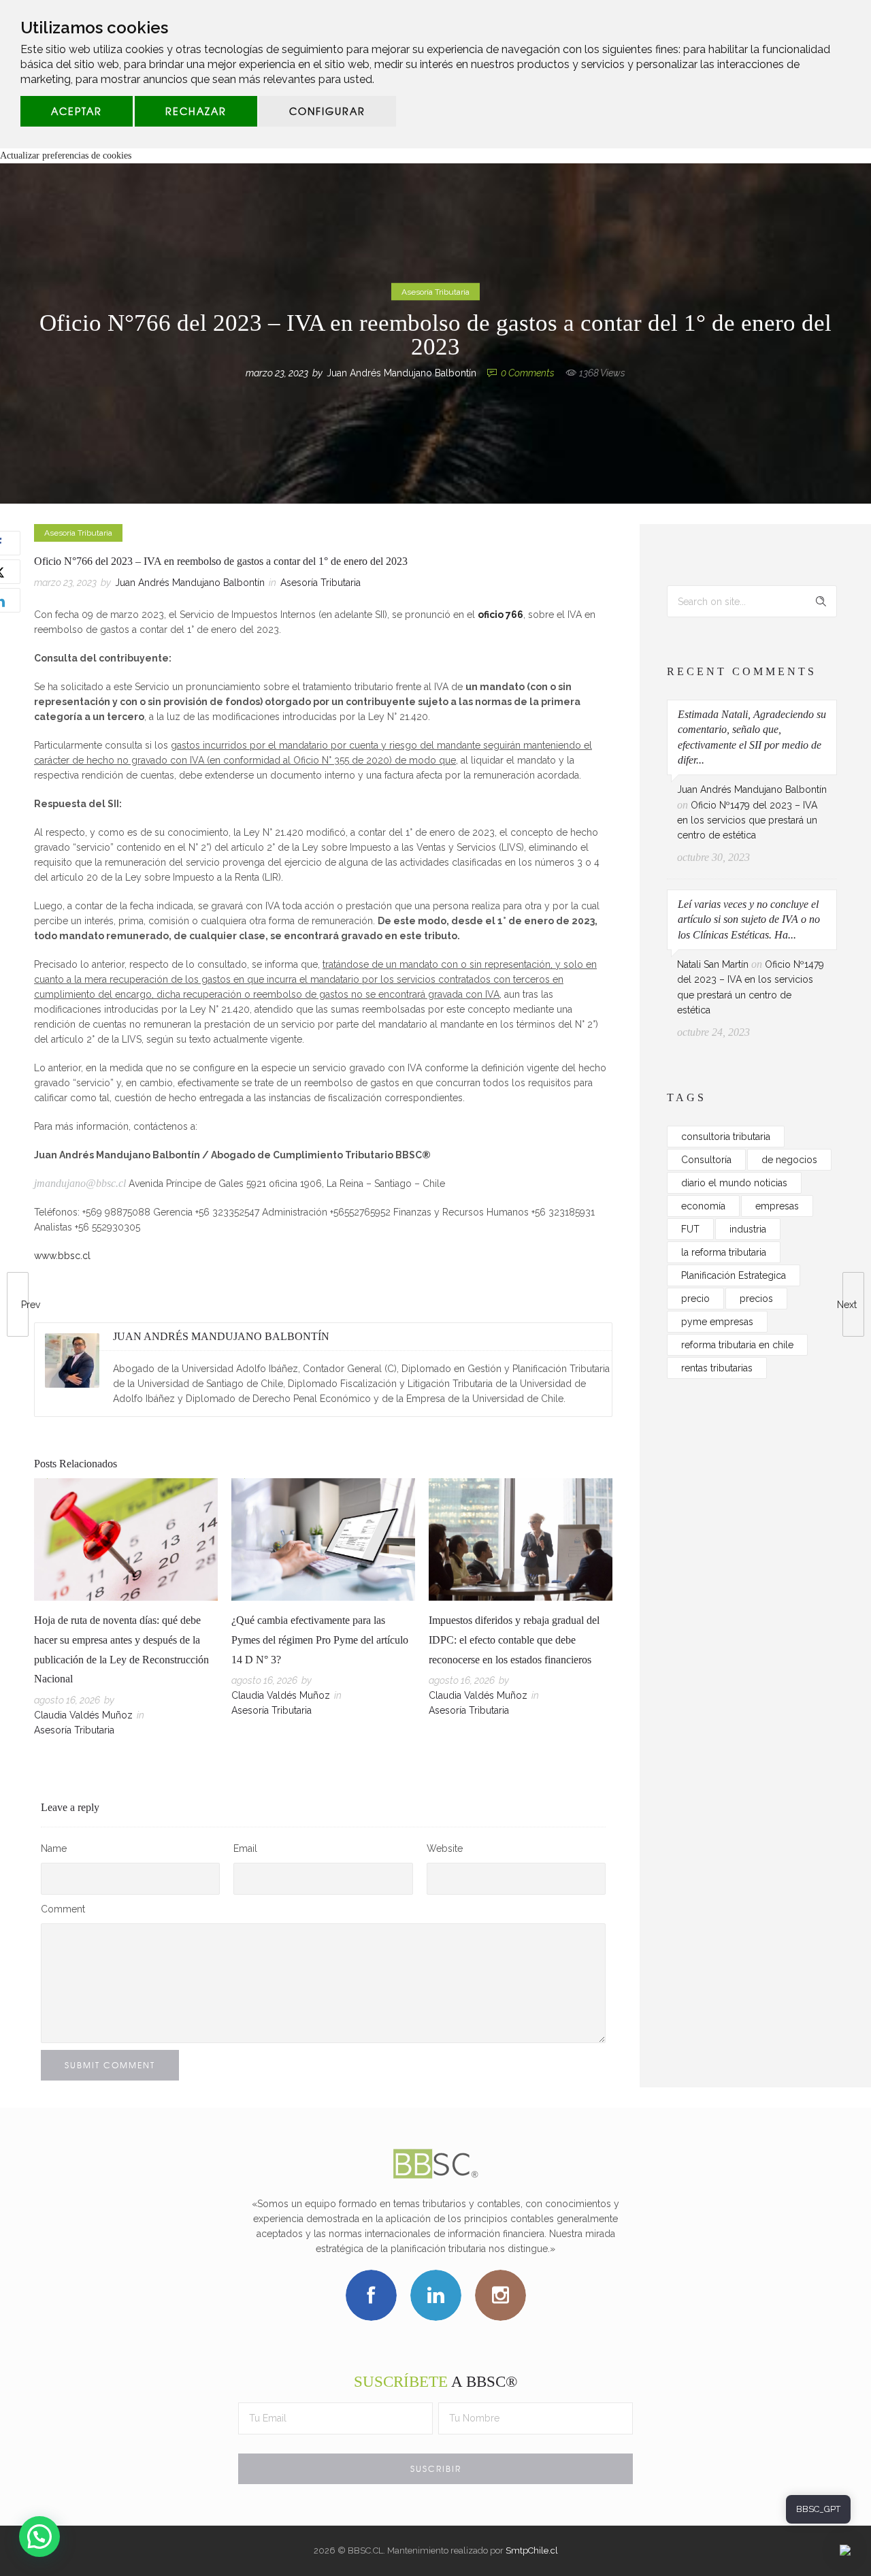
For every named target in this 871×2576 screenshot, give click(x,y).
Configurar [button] (327, 111)
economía (703, 1206)
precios (756, 1299)
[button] (39, 2537)
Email (245, 1848)
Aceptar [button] (77, 111)
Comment (63, 1909)
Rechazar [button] (196, 111)
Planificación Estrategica (734, 1275)
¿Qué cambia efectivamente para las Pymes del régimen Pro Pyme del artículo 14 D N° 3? (320, 1640)
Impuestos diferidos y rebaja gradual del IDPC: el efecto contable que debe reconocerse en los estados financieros (514, 1640)
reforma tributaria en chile (737, 1345)
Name (54, 1848)
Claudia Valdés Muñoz (83, 1715)
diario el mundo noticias (734, 1183)
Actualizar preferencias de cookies (66, 156)
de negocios (789, 1160)
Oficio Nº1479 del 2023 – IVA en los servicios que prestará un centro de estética (747, 820)
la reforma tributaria (724, 1252)
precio (695, 1299)
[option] (126, 1610)
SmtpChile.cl (532, 2550)
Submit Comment (110, 2065)
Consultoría (706, 1160)
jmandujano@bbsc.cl (80, 1183)
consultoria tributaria (726, 1137)
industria (748, 1229)
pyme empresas (717, 1322)
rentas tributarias (717, 1368)
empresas (777, 1206)
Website (445, 1848)
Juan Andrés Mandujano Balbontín (401, 373)
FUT (690, 1229)
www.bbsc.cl (62, 1256)
